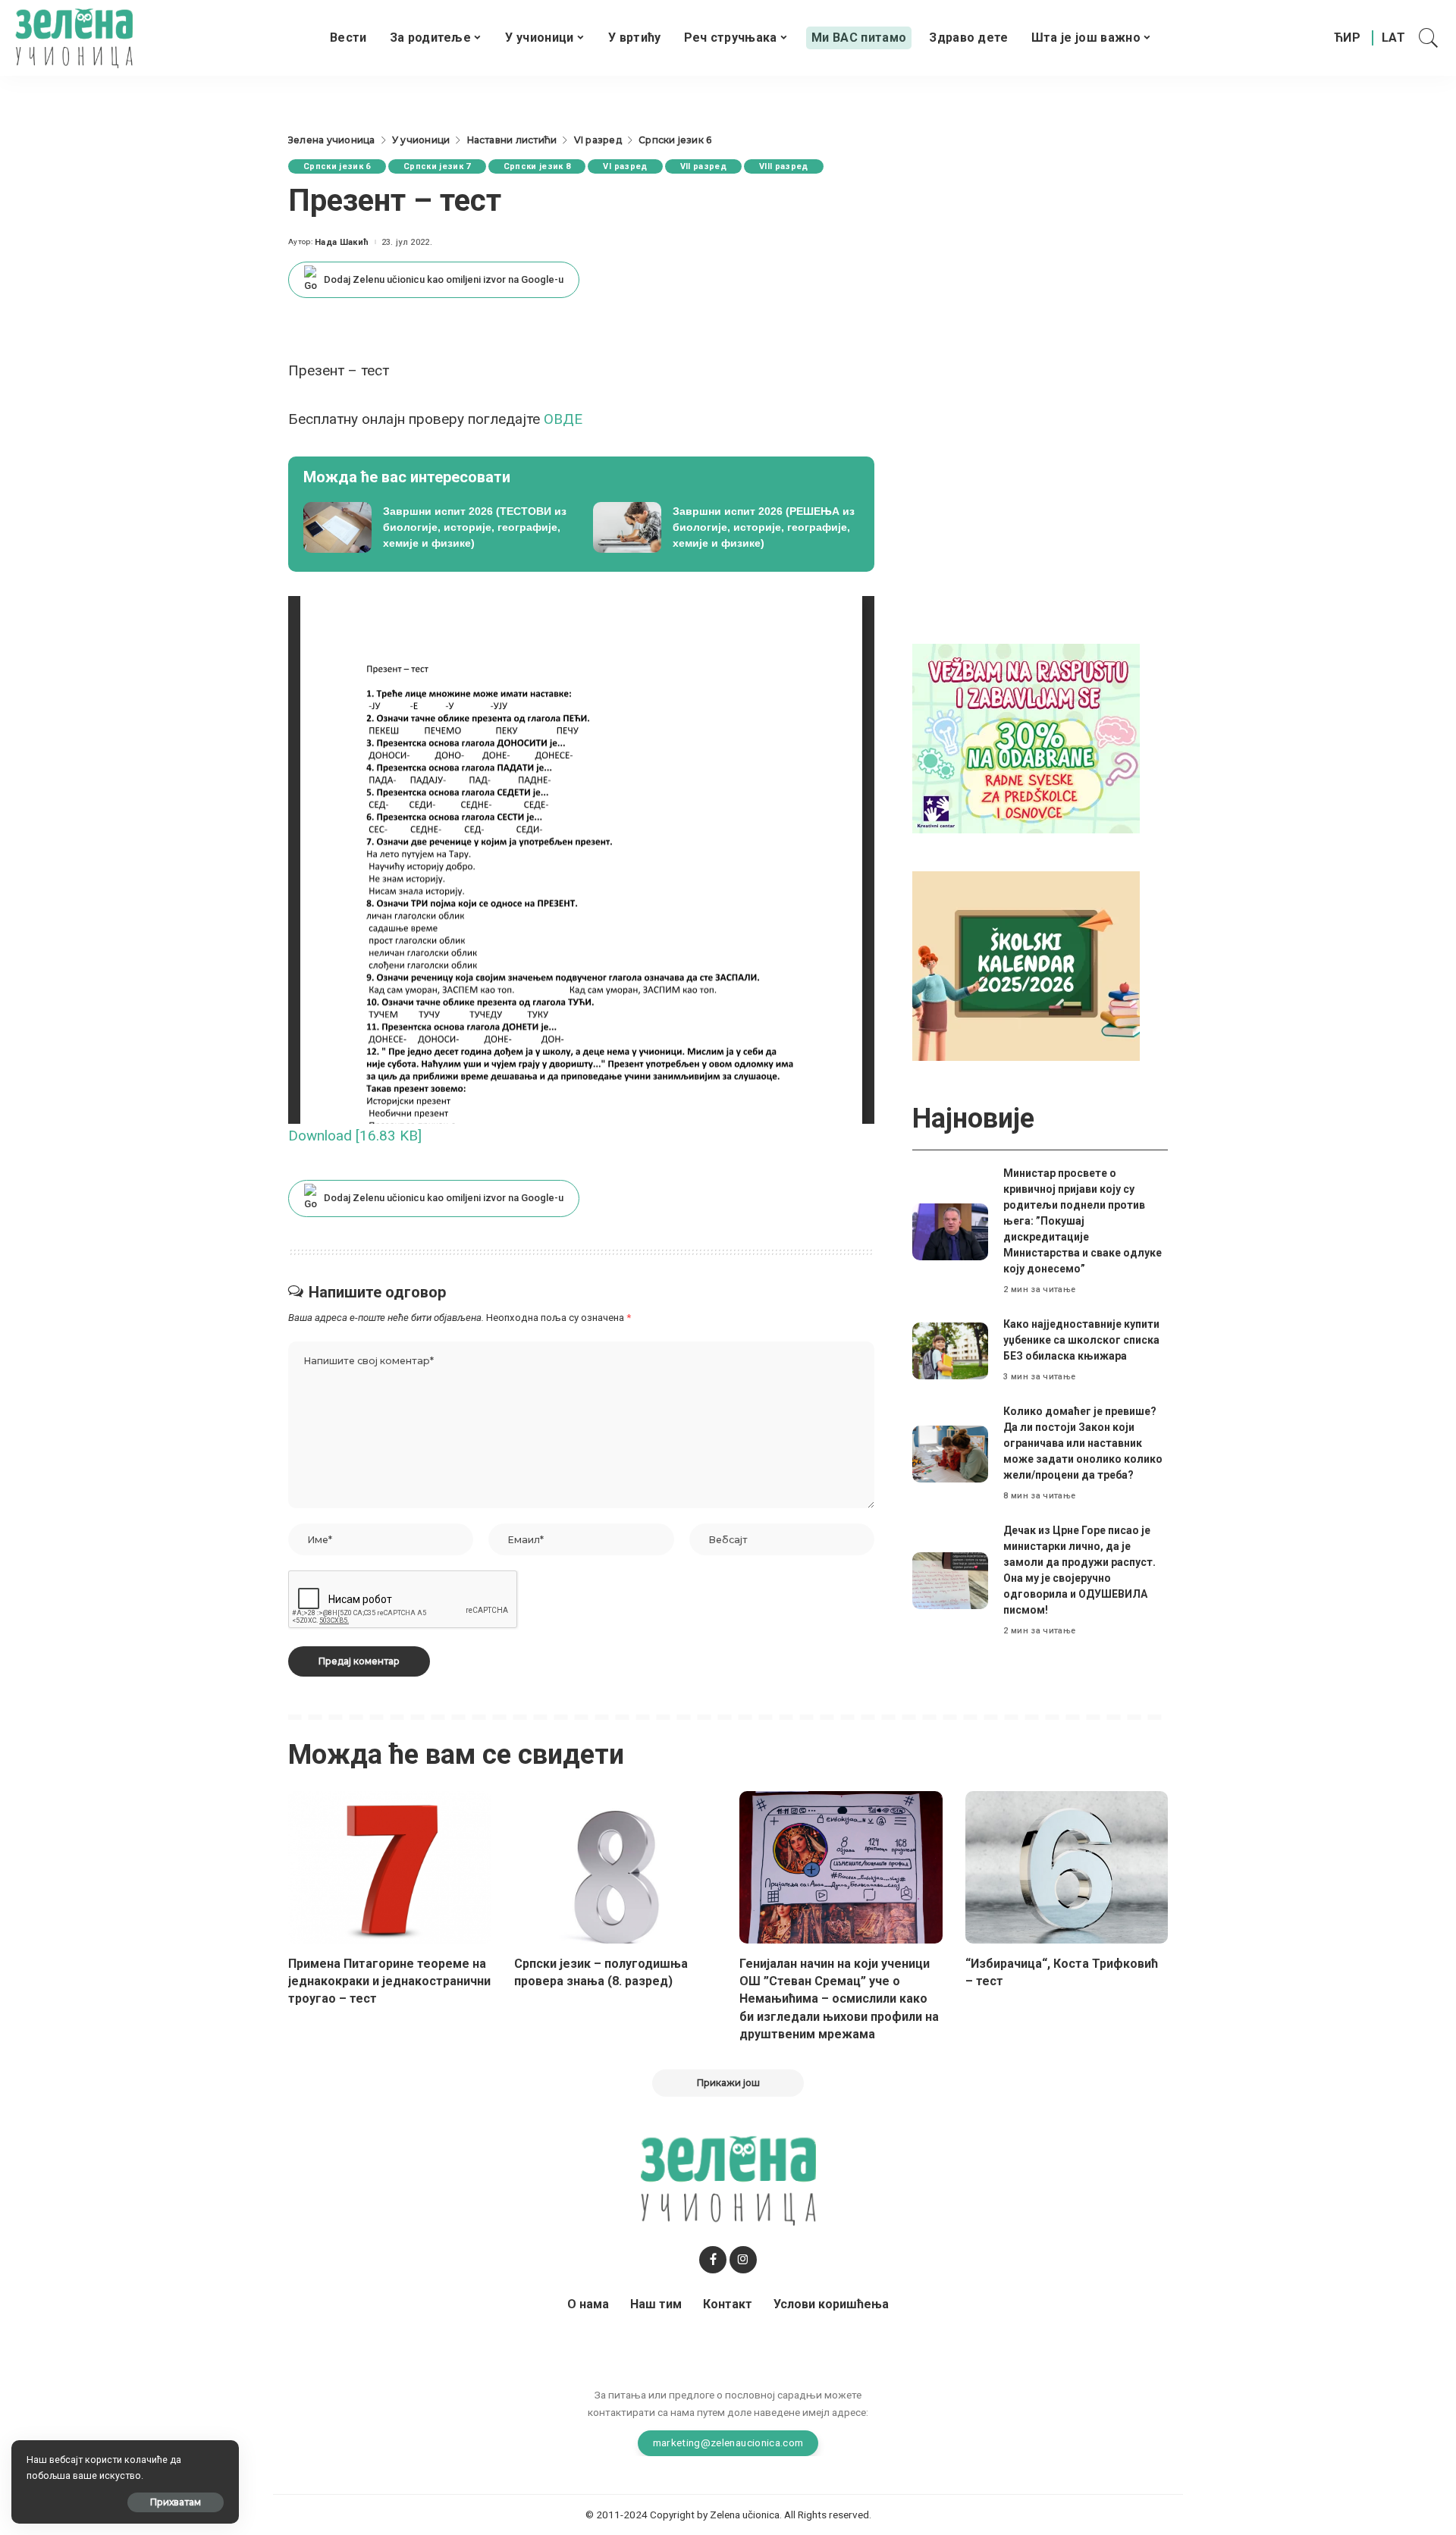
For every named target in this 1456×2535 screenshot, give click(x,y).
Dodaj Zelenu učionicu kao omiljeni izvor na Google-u (444, 279)
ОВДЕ (565, 419)
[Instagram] (743, 2260)
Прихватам (176, 2502)
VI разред (625, 166)
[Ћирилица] (1347, 38)
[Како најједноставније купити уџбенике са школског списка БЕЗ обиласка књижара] (950, 1351)
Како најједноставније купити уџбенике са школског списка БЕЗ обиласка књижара (1081, 1340)
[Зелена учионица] (74, 38)
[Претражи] (1429, 38)
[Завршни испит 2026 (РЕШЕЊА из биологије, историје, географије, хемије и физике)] (726, 528)
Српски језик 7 (437, 166)
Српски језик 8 (537, 166)
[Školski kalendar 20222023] (1026, 965)
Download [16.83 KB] (355, 1136)
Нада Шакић (342, 242)
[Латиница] (1394, 38)
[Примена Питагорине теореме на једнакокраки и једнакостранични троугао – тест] (390, 1867)
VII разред (703, 166)
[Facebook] (713, 2260)
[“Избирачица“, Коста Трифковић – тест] (1067, 1867)
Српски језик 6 (337, 166)
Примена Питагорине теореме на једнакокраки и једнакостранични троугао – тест (389, 1981)
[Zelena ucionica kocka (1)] (1026, 737)
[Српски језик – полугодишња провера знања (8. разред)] (616, 1867)
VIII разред (784, 166)
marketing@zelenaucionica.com (728, 2442)
